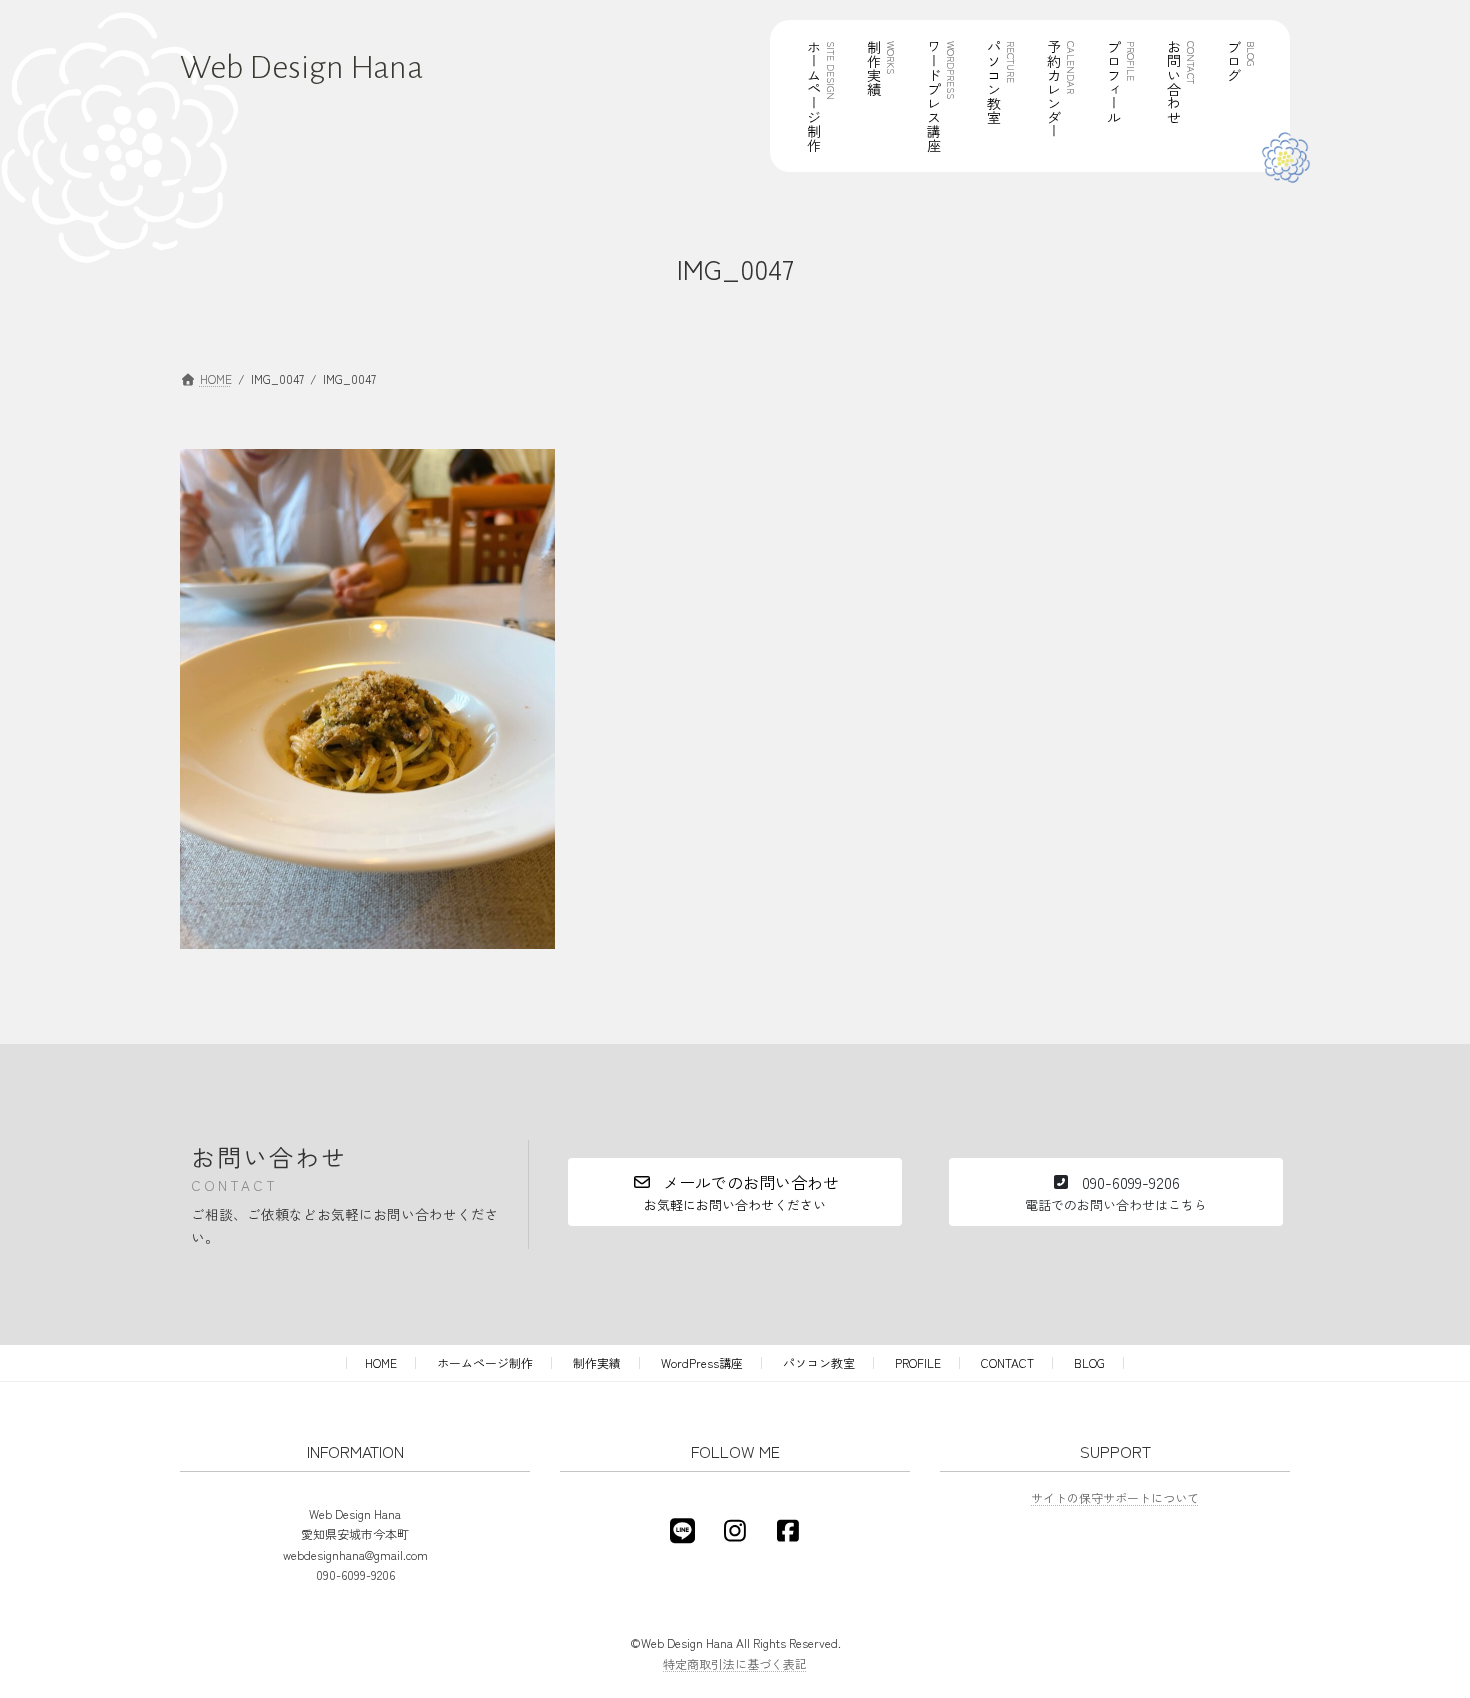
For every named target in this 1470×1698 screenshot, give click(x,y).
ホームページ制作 (485, 1362)
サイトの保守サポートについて (1115, 1497)
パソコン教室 (819, 1362)
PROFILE (918, 1362)
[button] (735, 1192)
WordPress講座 (702, 1362)
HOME (381, 1362)
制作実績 (597, 1362)
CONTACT (1007, 1362)
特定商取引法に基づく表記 (735, 1663)
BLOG (1089, 1362)
